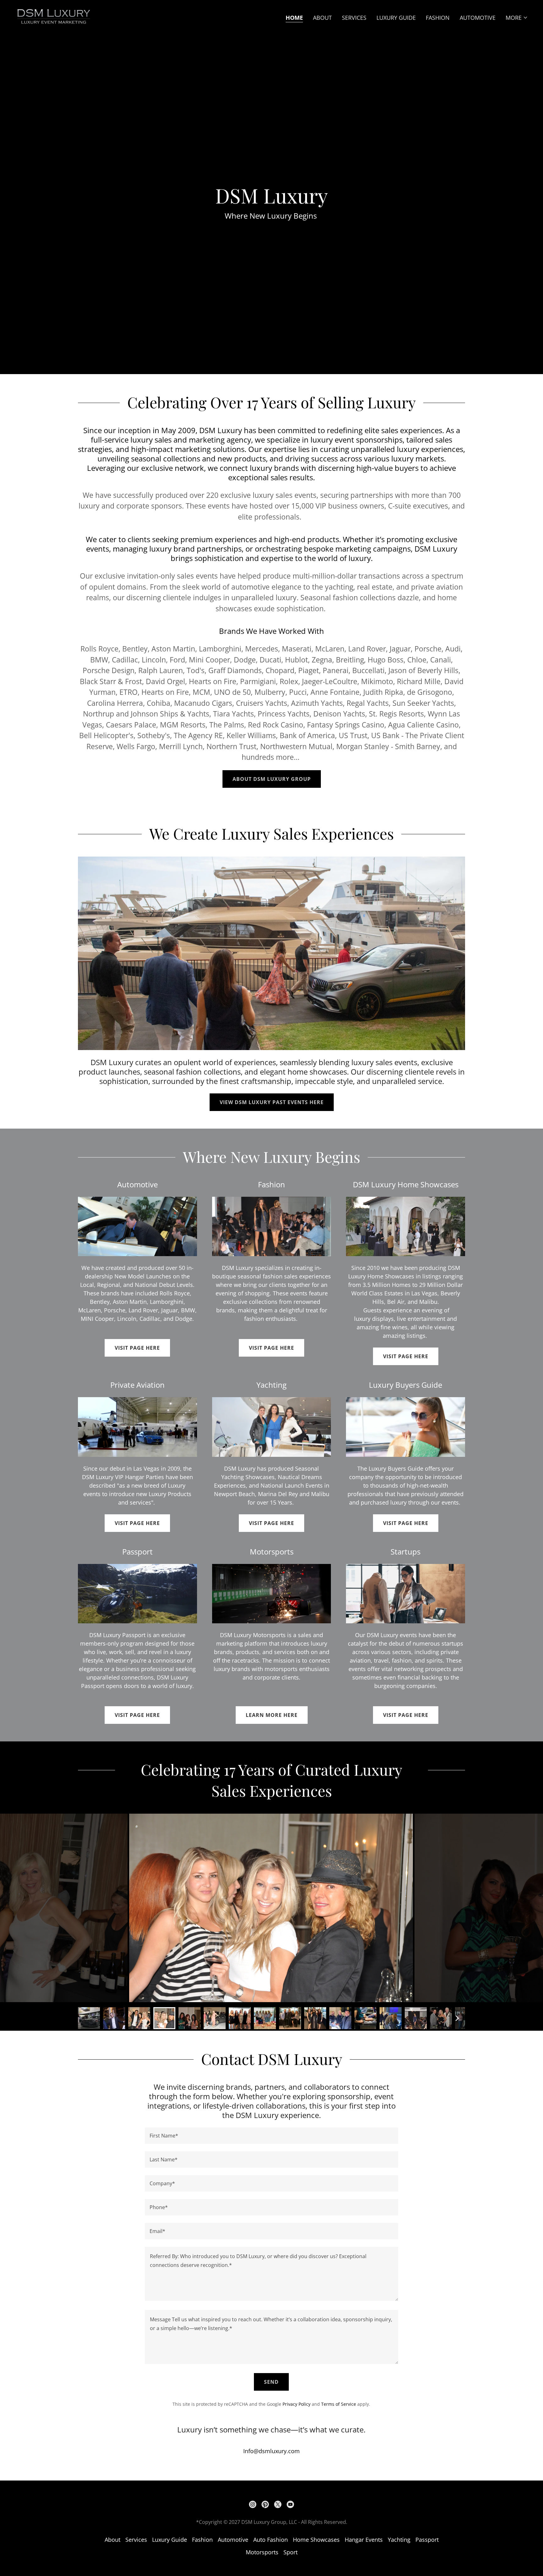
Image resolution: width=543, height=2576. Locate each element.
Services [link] (354, 18)
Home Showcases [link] (316, 2540)
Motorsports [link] (262, 2552)
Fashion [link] (438, 18)
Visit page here (137, 1348)
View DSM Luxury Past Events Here (272, 1102)
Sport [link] (291, 2552)
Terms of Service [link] (339, 2404)
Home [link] (294, 18)
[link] (53, 16)
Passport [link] (427, 2540)
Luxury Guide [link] (396, 18)
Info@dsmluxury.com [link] (271, 2451)
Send (271, 2382)
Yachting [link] (399, 2540)
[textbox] (271, 2136)
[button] (517, 18)
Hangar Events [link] (364, 2540)
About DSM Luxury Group (272, 779)
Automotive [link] (478, 18)
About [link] (322, 18)
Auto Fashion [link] (271, 2540)
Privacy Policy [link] (296, 2404)
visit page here (271, 1348)
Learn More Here (272, 1715)
